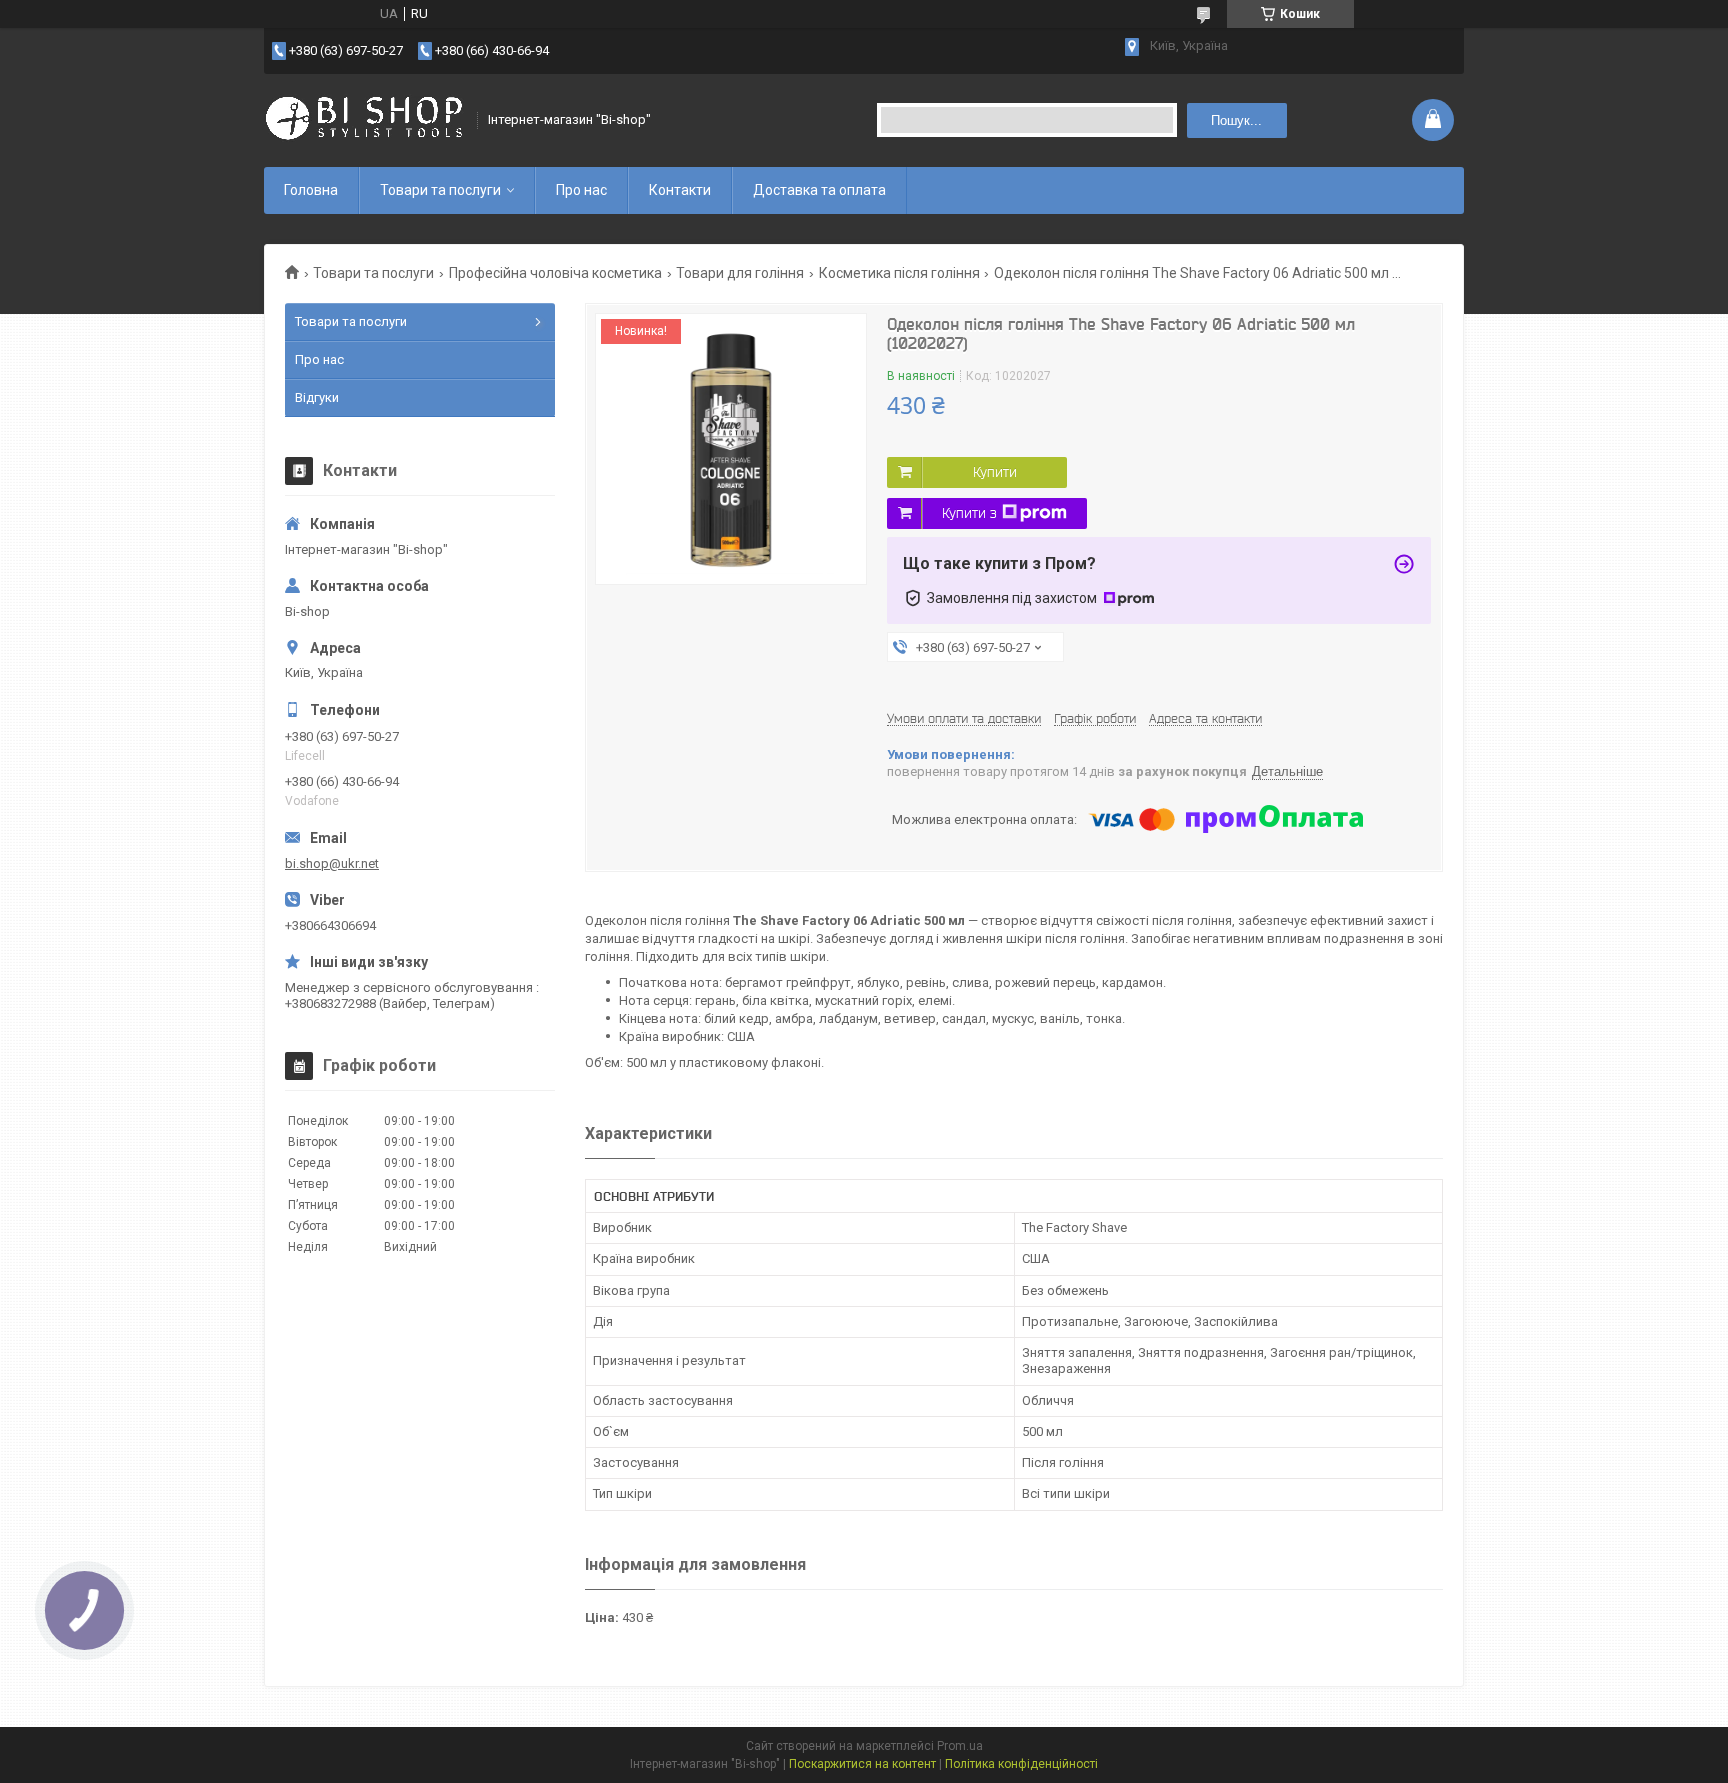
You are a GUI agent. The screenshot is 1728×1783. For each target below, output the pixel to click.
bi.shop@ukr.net (332, 863)
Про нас (581, 190)
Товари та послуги (440, 190)
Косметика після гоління (899, 273)
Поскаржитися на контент (862, 1764)
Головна (311, 190)
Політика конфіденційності (1021, 1764)
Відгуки (317, 397)
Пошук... (1236, 120)
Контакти (680, 190)
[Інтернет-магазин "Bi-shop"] (364, 120)
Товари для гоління (740, 273)
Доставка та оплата (819, 190)
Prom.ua (960, 1746)
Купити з (969, 513)
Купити (995, 472)
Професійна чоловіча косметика (555, 273)
